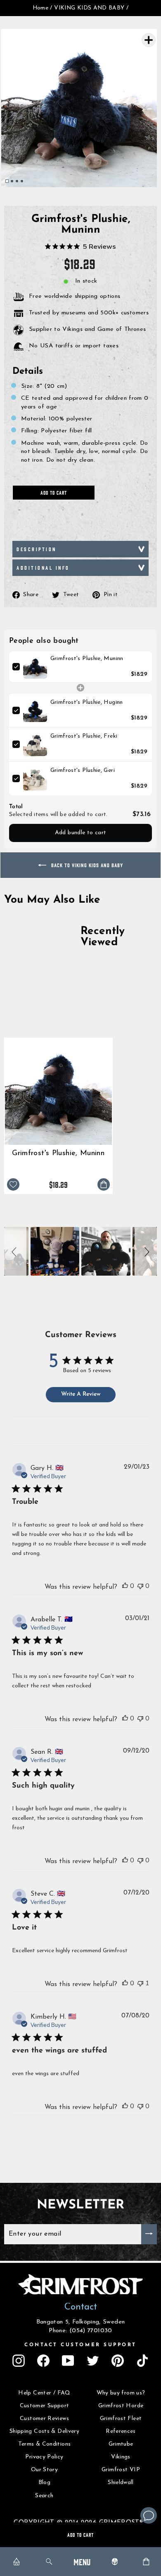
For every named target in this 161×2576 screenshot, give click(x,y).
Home (40, 8)
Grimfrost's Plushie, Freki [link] (84, 736)
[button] (15, 1251)
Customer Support (45, 2406)
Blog (44, 2483)
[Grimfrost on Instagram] (19, 2361)
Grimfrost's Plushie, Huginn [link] (87, 702)
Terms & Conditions (45, 2444)
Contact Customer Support (80, 2345)
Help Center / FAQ (44, 2393)
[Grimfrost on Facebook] (43, 2361)
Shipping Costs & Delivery (44, 2431)
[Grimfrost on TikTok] (142, 2361)
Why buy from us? (121, 2393)
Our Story (44, 2470)
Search (44, 2496)
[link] (35, 667)
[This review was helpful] (125, 1586)
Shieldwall (121, 2483)
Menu (82, 2561)
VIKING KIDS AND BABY (89, 8)
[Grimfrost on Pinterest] (118, 2361)
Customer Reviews (44, 2419)
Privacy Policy (44, 2457)
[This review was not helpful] (140, 1586)
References (121, 2431)
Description (37, 549)
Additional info (43, 567)
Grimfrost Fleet (121, 2419)
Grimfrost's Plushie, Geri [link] (83, 770)
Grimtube (121, 2444)
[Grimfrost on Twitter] (93, 2361)
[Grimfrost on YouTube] (68, 2361)
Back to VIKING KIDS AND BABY (86, 865)
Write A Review (81, 1394)
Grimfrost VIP (121, 2470)
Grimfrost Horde (121, 2406)
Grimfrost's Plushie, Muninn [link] (87, 659)
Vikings (121, 2457)
